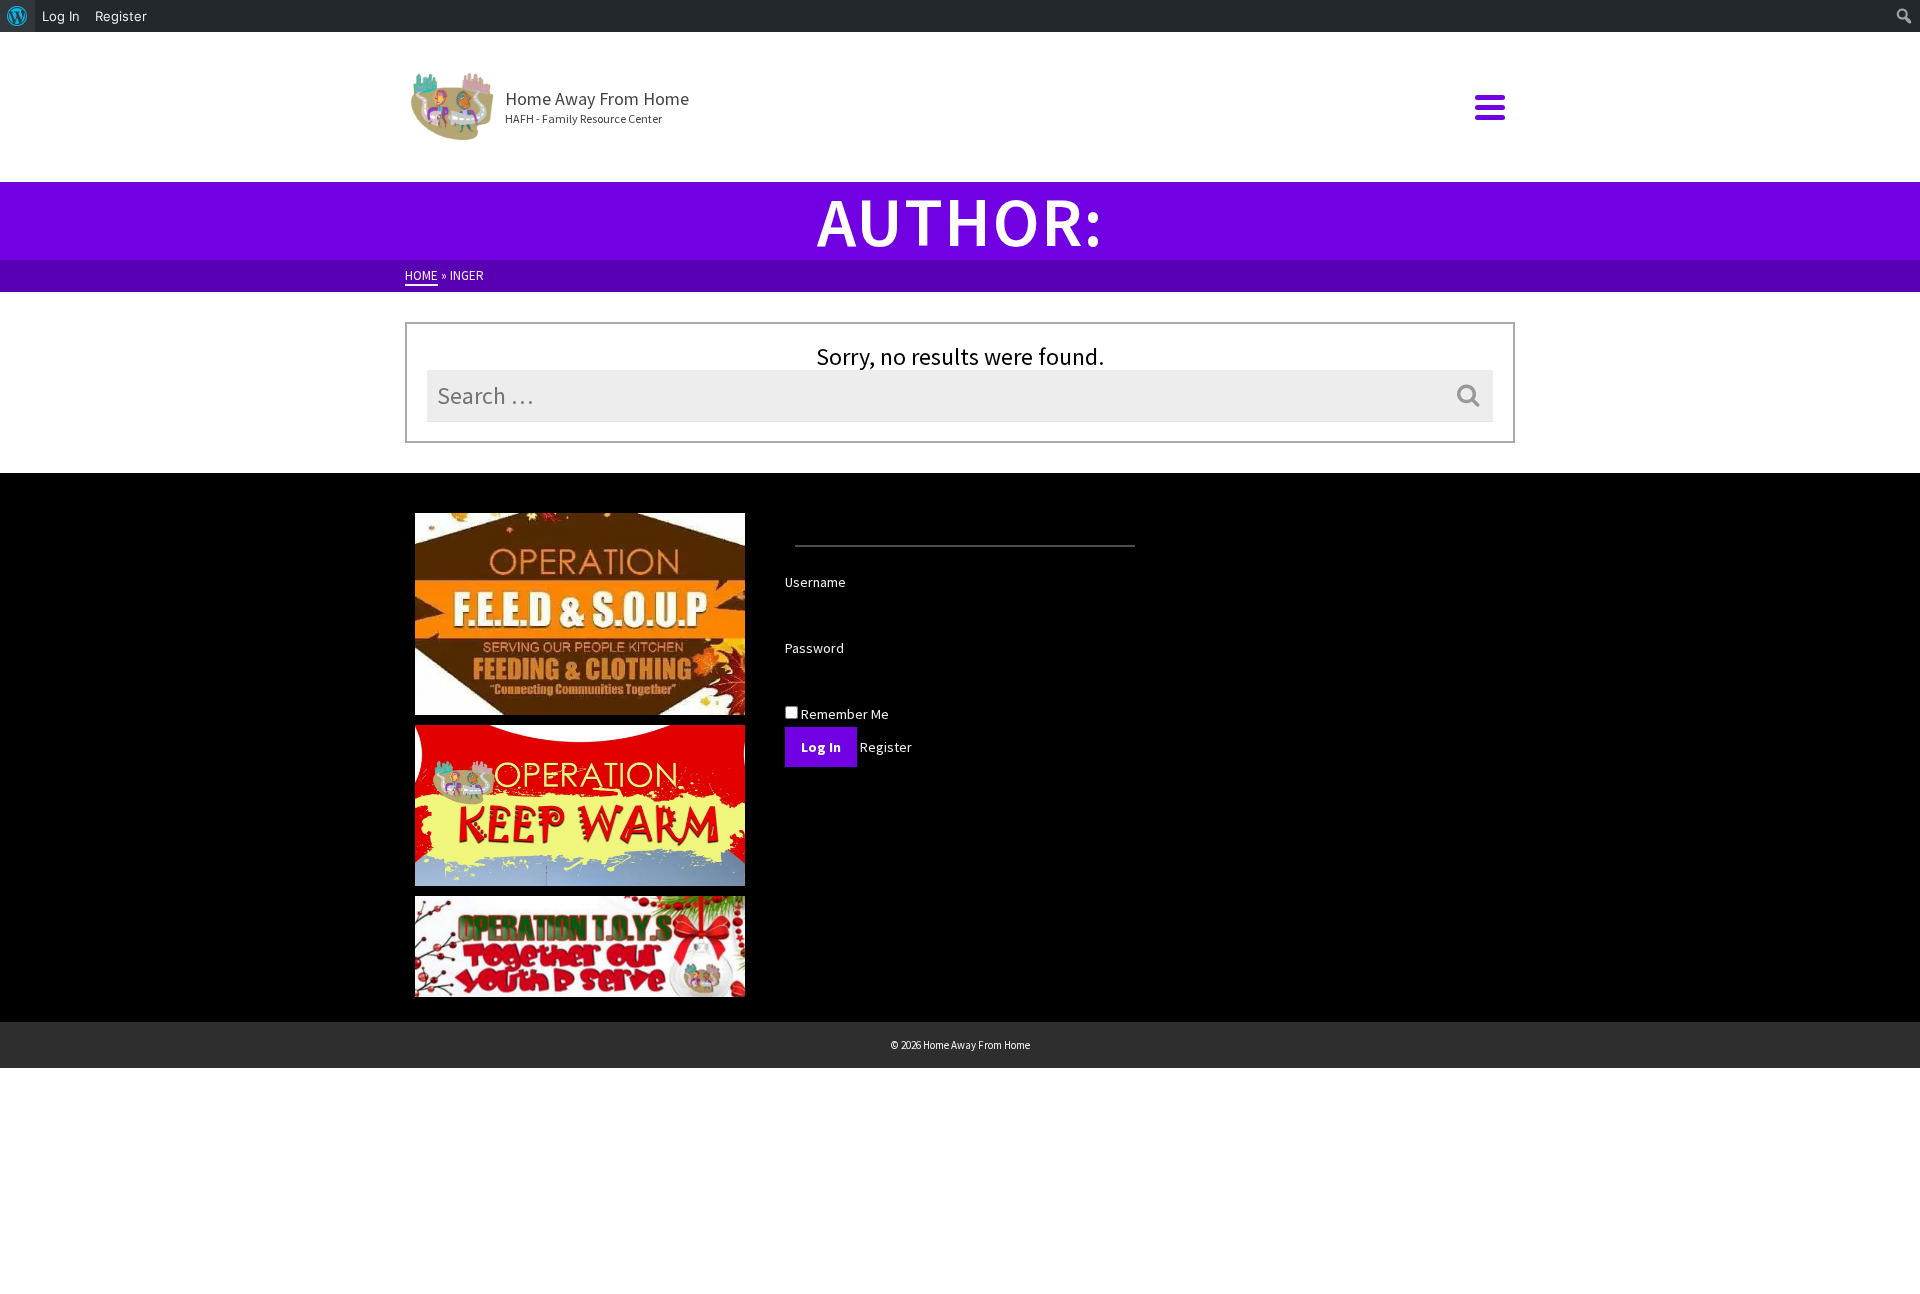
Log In (61, 16)
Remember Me (843, 714)
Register (121, 16)
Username (815, 582)
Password (814, 648)
